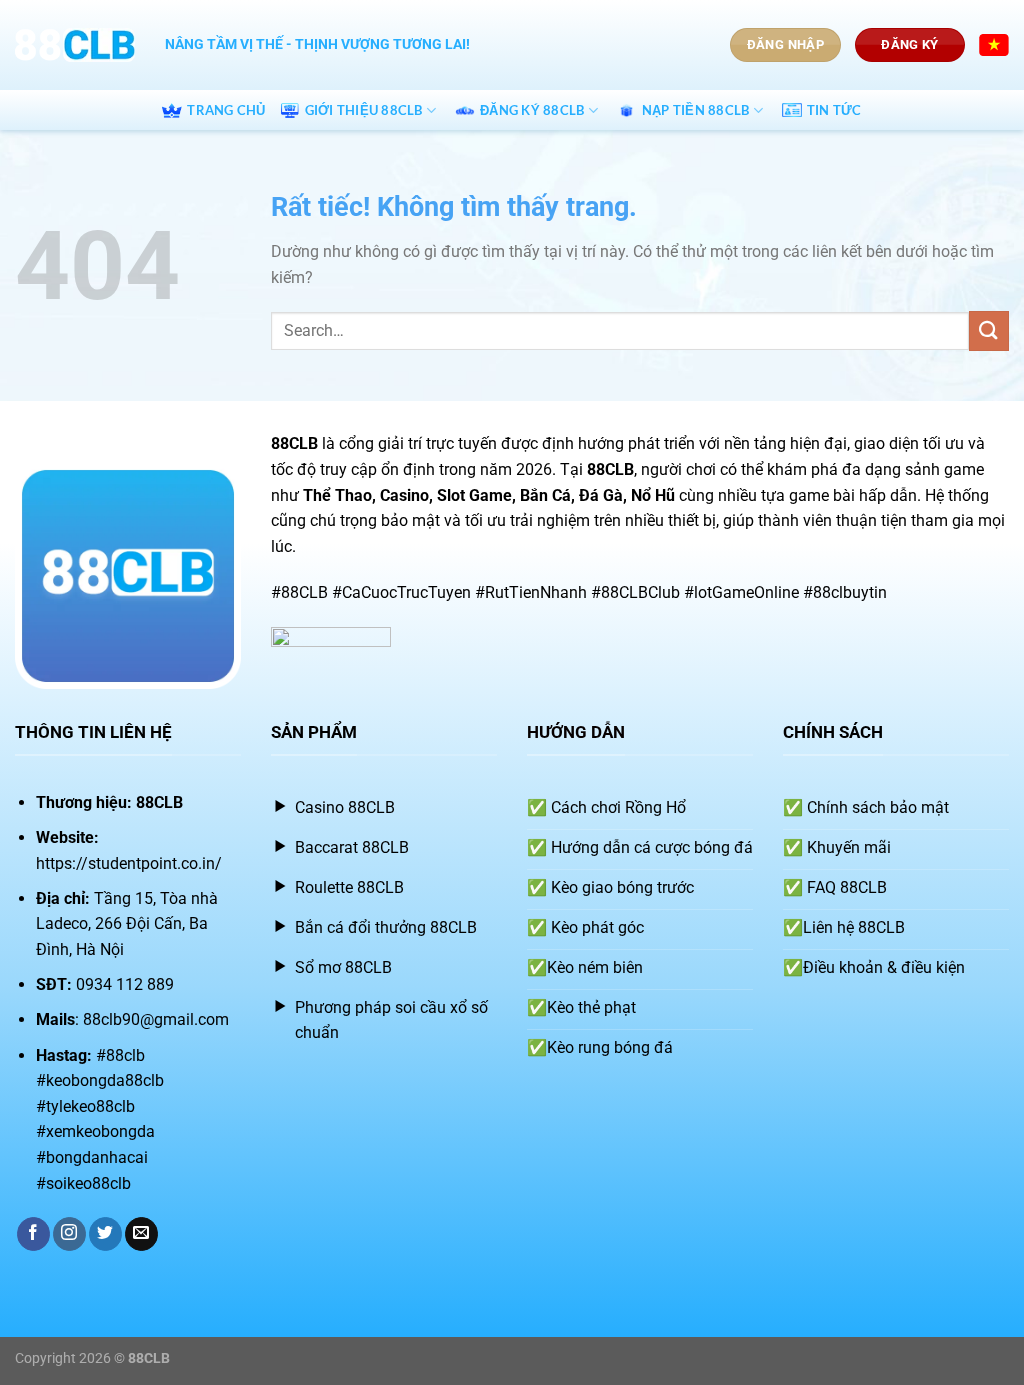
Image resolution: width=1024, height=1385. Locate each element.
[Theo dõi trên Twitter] (105, 1234)
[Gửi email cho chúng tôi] (141, 1234)
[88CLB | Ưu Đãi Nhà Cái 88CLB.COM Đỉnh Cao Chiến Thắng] (75, 45)
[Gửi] (989, 330)
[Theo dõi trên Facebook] (33, 1234)
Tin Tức (834, 110)
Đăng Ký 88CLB (532, 110)
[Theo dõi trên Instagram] (69, 1234)
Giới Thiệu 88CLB (364, 110)
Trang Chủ (226, 110)
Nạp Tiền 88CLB (696, 110)
